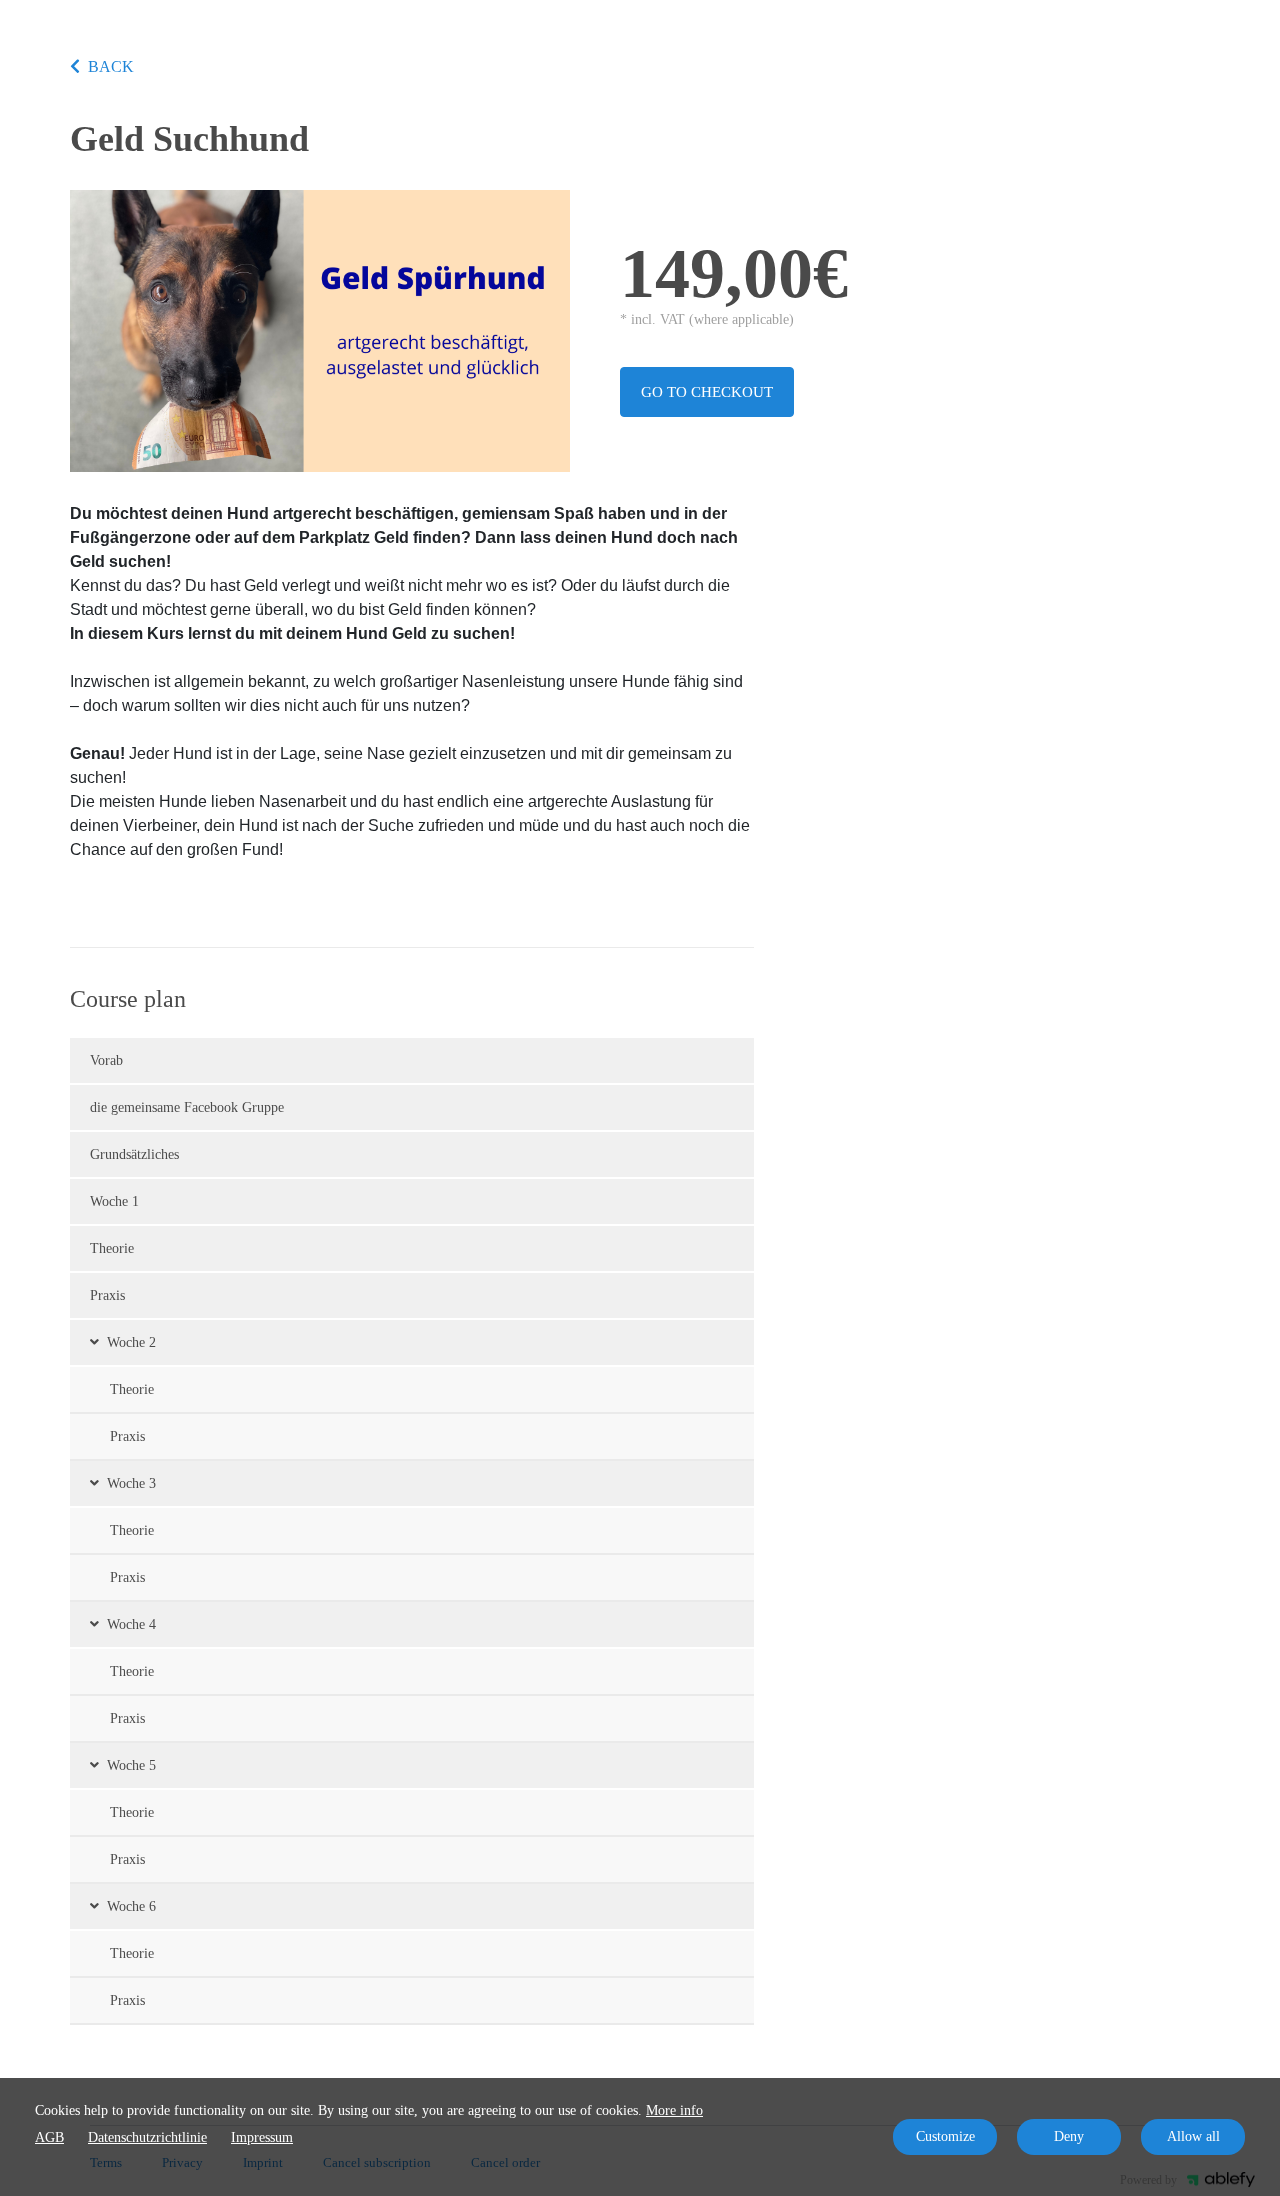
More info (674, 2110)
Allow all (1193, 2136)
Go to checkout (707, 392)
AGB (49, 2137)
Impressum (262, 2137)
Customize (945, 2136)
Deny (1069, 2136)
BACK (111, 66)
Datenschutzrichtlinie (147, 2137)
